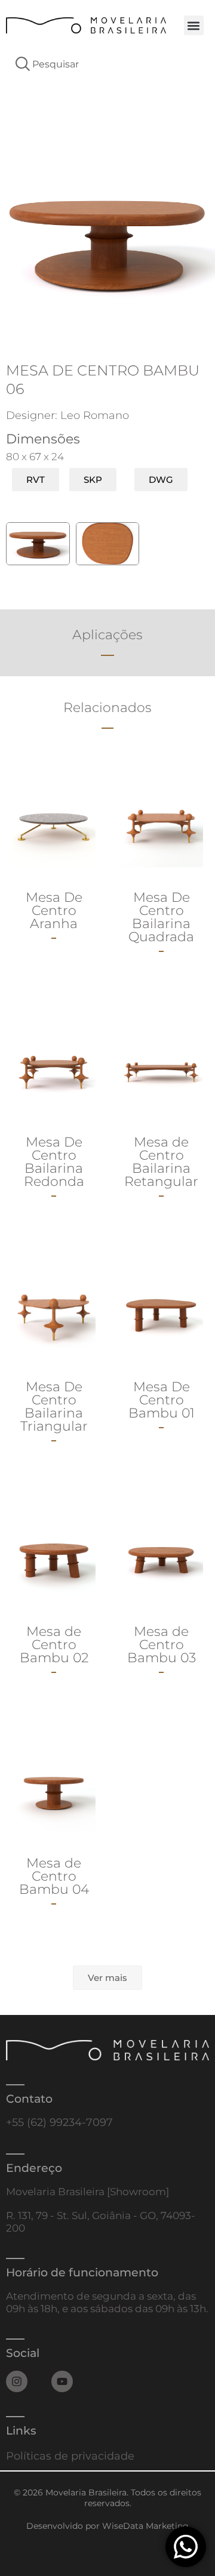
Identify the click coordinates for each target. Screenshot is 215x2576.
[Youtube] (62, 2381)
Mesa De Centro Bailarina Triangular (54, 1406)
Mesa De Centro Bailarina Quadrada (161, 917)
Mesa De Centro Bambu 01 (162, 1400)
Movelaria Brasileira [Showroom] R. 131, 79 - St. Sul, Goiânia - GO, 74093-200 (101, 2210)
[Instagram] (17, 2381)
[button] (194, 25)
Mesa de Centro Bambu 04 (54, 1876)
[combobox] (107, 64)
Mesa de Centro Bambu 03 (162, 1645)
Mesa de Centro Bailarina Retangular (161, 1162)
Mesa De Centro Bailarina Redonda (54, 1162)
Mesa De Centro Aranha (54, 910)
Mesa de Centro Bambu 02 (54, 1645)
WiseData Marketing (145, 2526)
